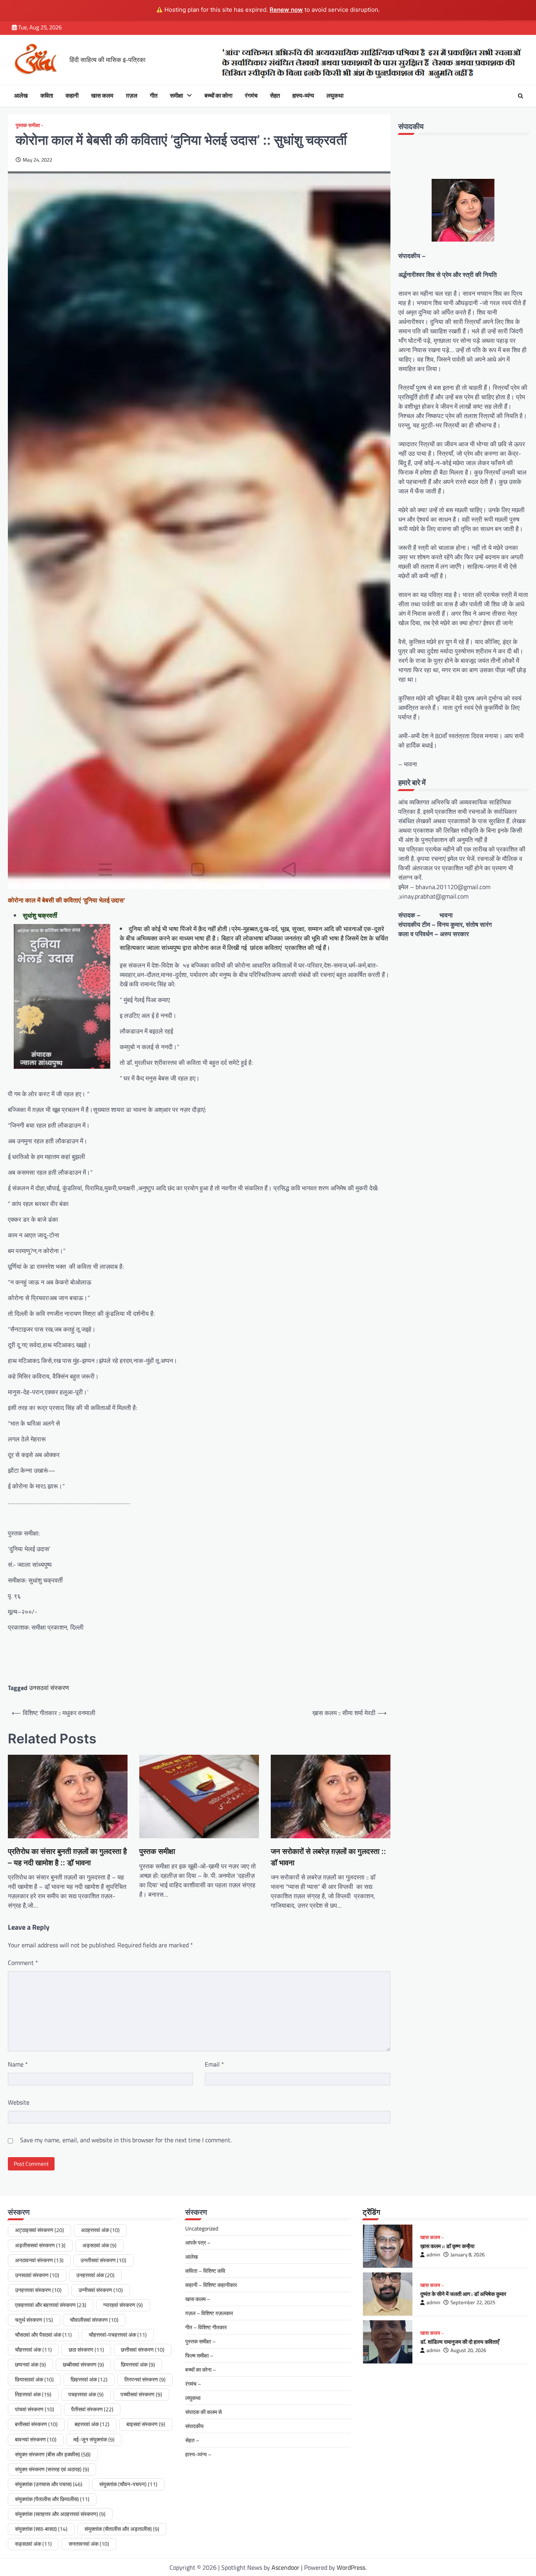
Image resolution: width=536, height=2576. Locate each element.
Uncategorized (202, 2228)
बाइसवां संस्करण (146, 2424)
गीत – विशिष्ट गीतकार (206, 2327)
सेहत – (192, 2440)
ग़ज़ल (132, 96)
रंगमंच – (193, 2384)
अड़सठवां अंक (99, 2245)
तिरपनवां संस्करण (145, 2380)
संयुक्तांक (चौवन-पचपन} (128, 2484)
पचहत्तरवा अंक (86, 2394)
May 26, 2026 (465, 2350)
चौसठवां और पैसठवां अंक (43, 2335)
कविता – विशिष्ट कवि (205, 2271)
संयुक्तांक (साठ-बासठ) (41, 2529)
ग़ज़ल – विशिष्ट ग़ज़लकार (209, 2313)
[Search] (520, 96)
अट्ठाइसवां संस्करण (39, 2230)
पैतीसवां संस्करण (92, 2409)
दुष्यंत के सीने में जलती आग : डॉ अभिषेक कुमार (463, 2246)
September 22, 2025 (473, 2255)
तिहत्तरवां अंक (33, 2394)
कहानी (72, 96)
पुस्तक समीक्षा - (29, 125)
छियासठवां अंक (34, 2380)
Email (214, 2064)
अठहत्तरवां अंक (100, 2230)
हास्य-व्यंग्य (303, 96)
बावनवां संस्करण (36, 2440)
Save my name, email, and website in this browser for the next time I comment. (126, 2140)
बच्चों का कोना (218, 96)
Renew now (286, 10)
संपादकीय (194, 2426)
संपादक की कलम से (203, 2412)
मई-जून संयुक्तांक (94, 2440)
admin (433, 2255)
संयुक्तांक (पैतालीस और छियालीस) (52, 2499)
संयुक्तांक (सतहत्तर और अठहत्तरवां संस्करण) (60, 2514)
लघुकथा (335, 96)
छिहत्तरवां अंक (89, 2380)
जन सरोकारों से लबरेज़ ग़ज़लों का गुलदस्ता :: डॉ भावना (328, 1857)
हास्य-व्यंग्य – (198, 2454)
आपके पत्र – (198, 2242)
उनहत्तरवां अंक (95, 2275)
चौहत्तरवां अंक (33, 2350)
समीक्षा (176, 96)
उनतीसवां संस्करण (103, 2260)
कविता (47, 96)
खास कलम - (432, 2237)
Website (19, 2102)
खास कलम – (198, 2299)
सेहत (275, 96)
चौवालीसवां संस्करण (94, 2320)
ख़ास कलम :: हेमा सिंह (441, 2342)
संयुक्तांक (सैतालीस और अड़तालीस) (122, 2529)
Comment (23, 1963)
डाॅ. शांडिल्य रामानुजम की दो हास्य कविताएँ (460, 2294)
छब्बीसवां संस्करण (83, 2365)
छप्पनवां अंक (30, 2365)
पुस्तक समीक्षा (157, 1851)
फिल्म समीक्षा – (199, 2355)
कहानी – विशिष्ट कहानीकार (211, 2285)
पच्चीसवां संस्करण (141, 2394)
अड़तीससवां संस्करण (40, 2245)
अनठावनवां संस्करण (39, 2260)
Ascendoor (285, 2567)
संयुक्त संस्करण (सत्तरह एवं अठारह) (52, 2469)
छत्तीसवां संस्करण (143, 2350)
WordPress (351, 2567)
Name (18, 2064)
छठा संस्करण (86, 2350)
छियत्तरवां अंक (138, 2365)
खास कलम (102, 96)
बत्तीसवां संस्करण (36, 2424)
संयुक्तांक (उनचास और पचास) (49, 2484)
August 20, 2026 (468, 2302)
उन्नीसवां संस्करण (101, 2290)
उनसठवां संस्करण (49, 1688)
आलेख (21, 96)
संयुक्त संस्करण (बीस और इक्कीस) (53, 2454)
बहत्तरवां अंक (92, 2424)
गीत (154, 96)
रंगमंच (251, 96)
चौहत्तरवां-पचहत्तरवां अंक (118, 2335)
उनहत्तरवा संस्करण (38, 2290)
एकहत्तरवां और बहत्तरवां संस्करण (51, 2305)
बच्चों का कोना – (201, 2370)
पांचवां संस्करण (35, 2409)
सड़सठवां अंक (33, 2544)
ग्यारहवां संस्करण (123, 2305)
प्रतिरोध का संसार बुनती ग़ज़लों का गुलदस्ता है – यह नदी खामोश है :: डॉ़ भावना (67, 1857)
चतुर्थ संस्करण (34, 2320)
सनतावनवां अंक (89, 2544)
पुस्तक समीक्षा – (201, 2341)
